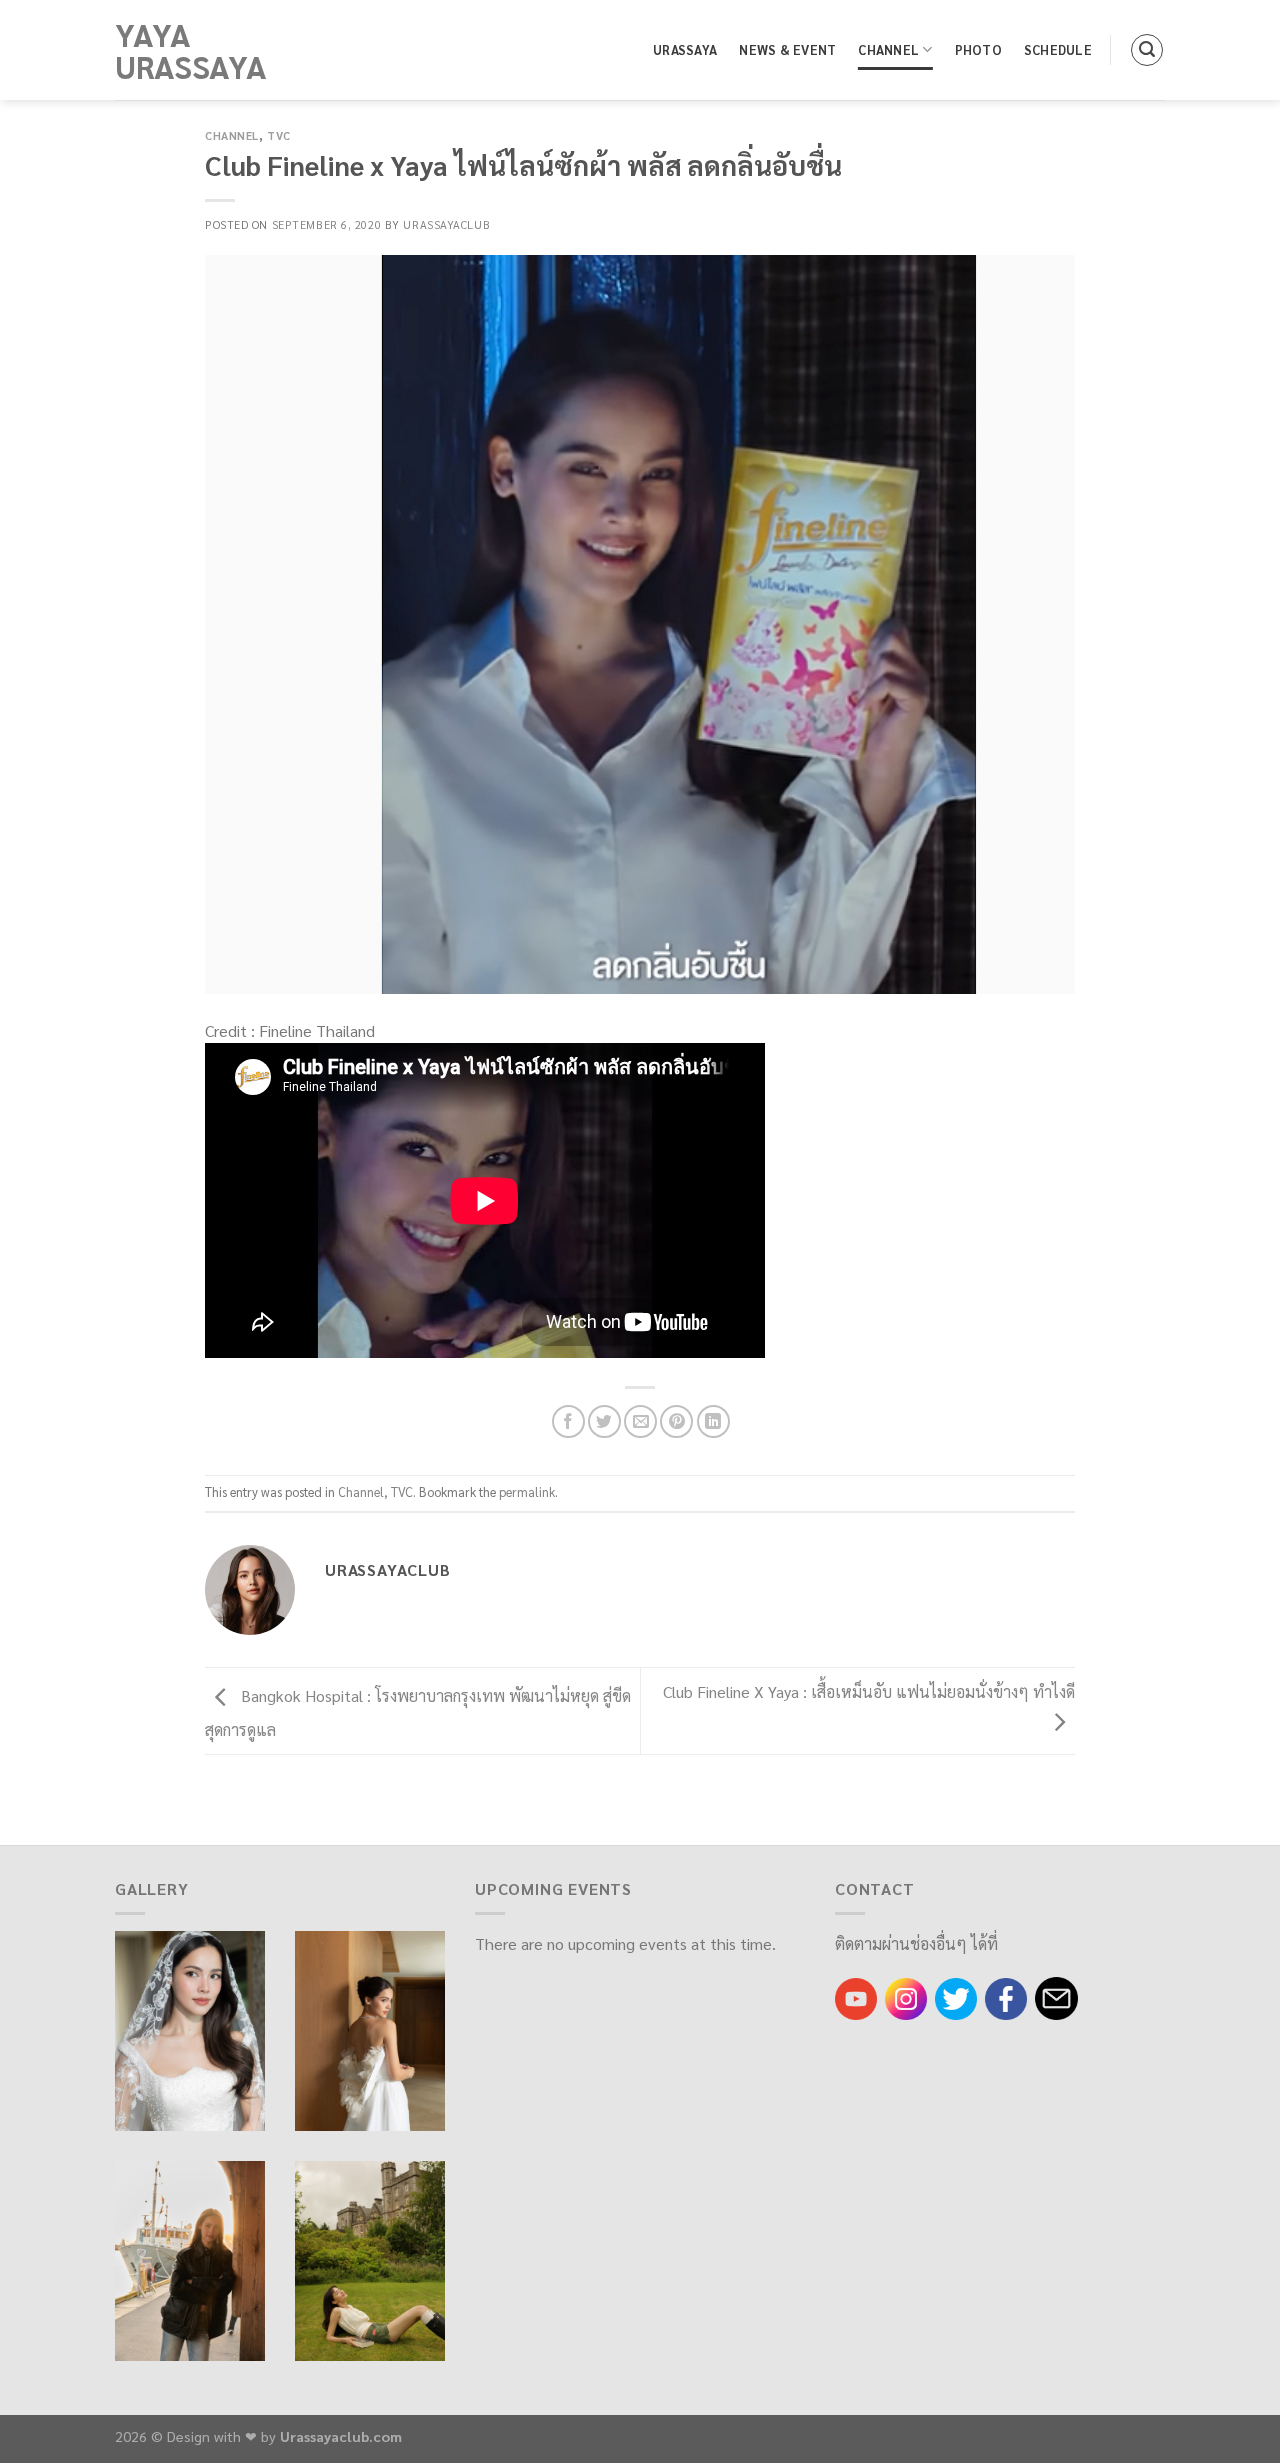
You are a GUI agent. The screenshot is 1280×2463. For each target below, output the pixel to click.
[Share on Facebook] (568, 1421)
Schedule (1058, 49)
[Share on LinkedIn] (713, 1421)
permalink (527, 1491)
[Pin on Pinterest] (676, 1421)
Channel (888, 49)
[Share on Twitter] (604, 1421)
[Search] (1147, 50)
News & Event (787, 49)
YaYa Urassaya (191, 50)
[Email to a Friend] (640, 1421)
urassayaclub (446, 224)
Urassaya (685, 49)
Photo (978, 49)
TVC (279, 135)
